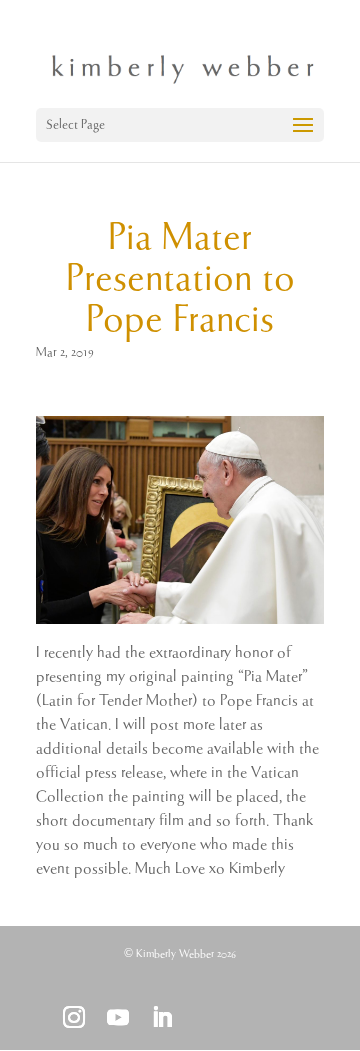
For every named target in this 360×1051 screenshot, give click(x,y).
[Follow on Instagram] (74, 1017)
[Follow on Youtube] (118, 1017)
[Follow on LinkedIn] (162, 1017)
